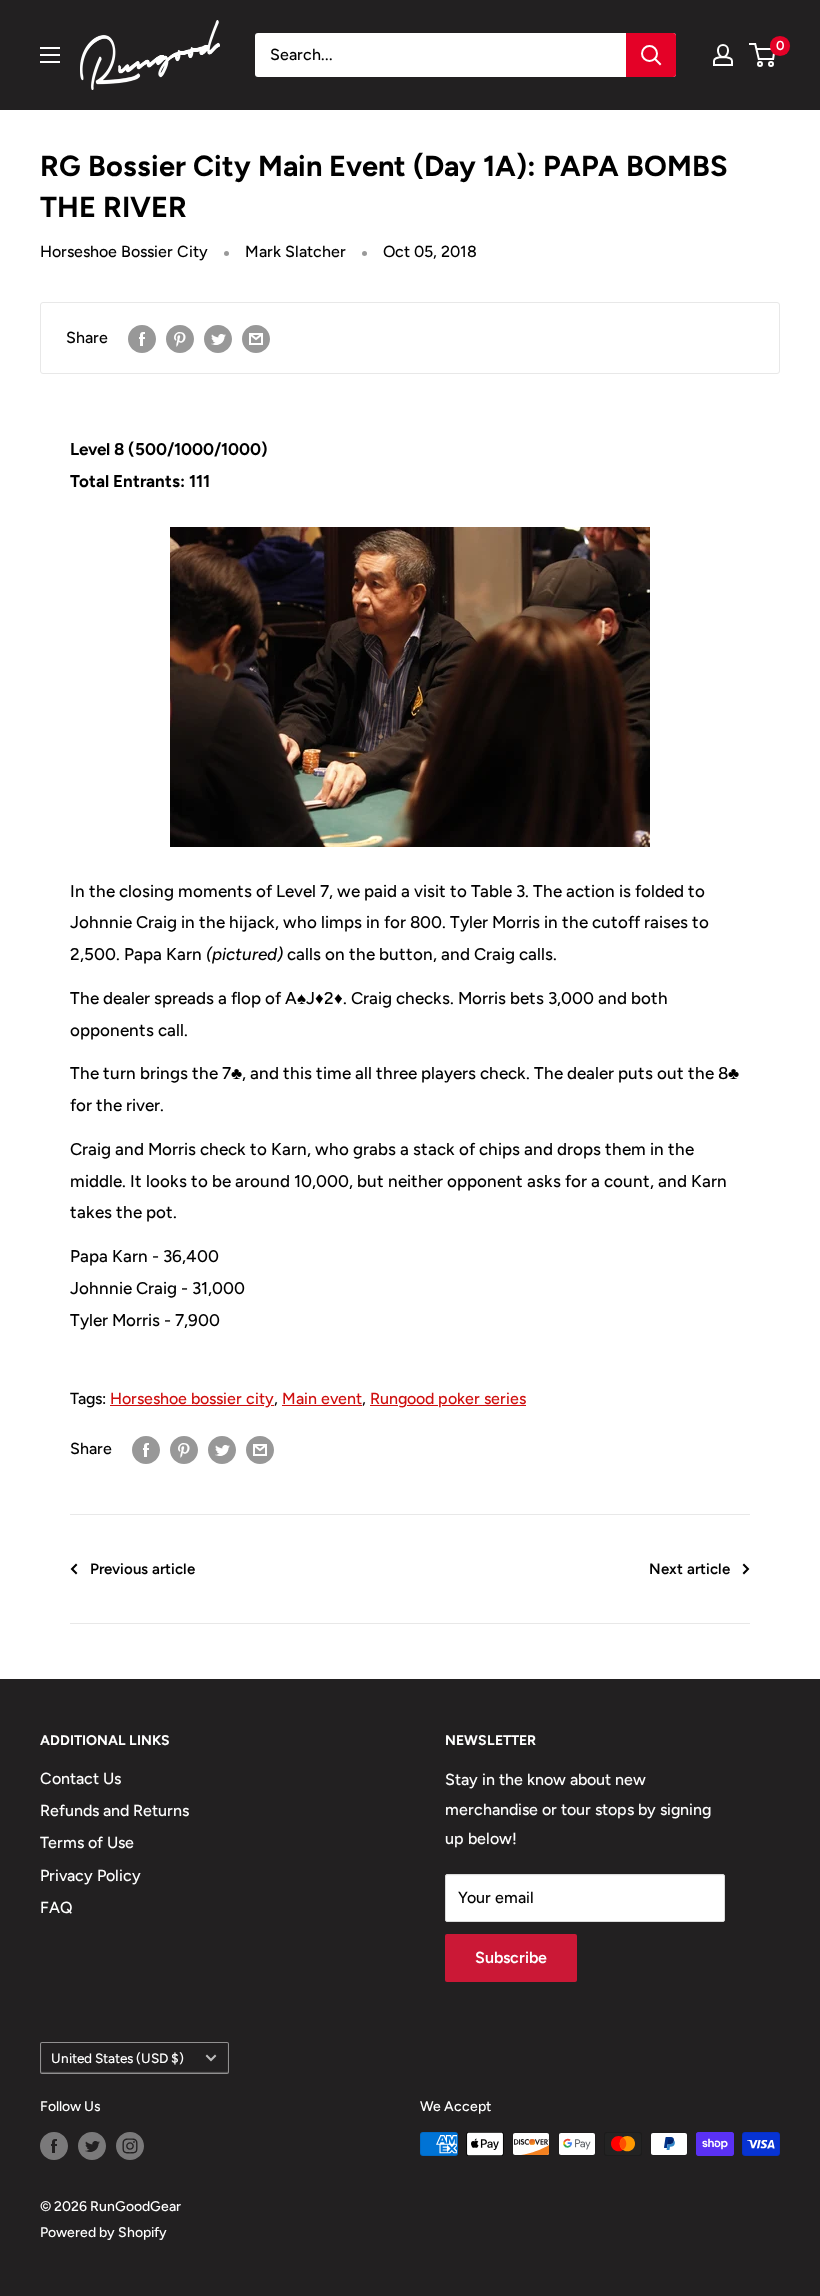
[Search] (651, 55)
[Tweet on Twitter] (218, 338)
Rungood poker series (448, 1398)
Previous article (142, 1569)
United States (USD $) (117, 2058)
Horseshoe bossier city (192, 1398)
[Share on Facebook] (142, 338)
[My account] (723, 55)
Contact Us (80, 1778)
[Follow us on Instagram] (130, 2146)
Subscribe (511, 1957)
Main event (322, 1398)
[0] (763, 55)
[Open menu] (50, 55)
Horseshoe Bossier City (124, 251)
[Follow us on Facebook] (54, 2146)
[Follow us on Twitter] (92, 2146)
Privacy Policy (90, 1875)
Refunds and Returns (114, 1810)
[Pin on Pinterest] (180, 338)
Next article (689, 1569)
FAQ (56, 1907)
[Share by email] (256, 338)
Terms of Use (87, 1842)
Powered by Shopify (103, 2232)
